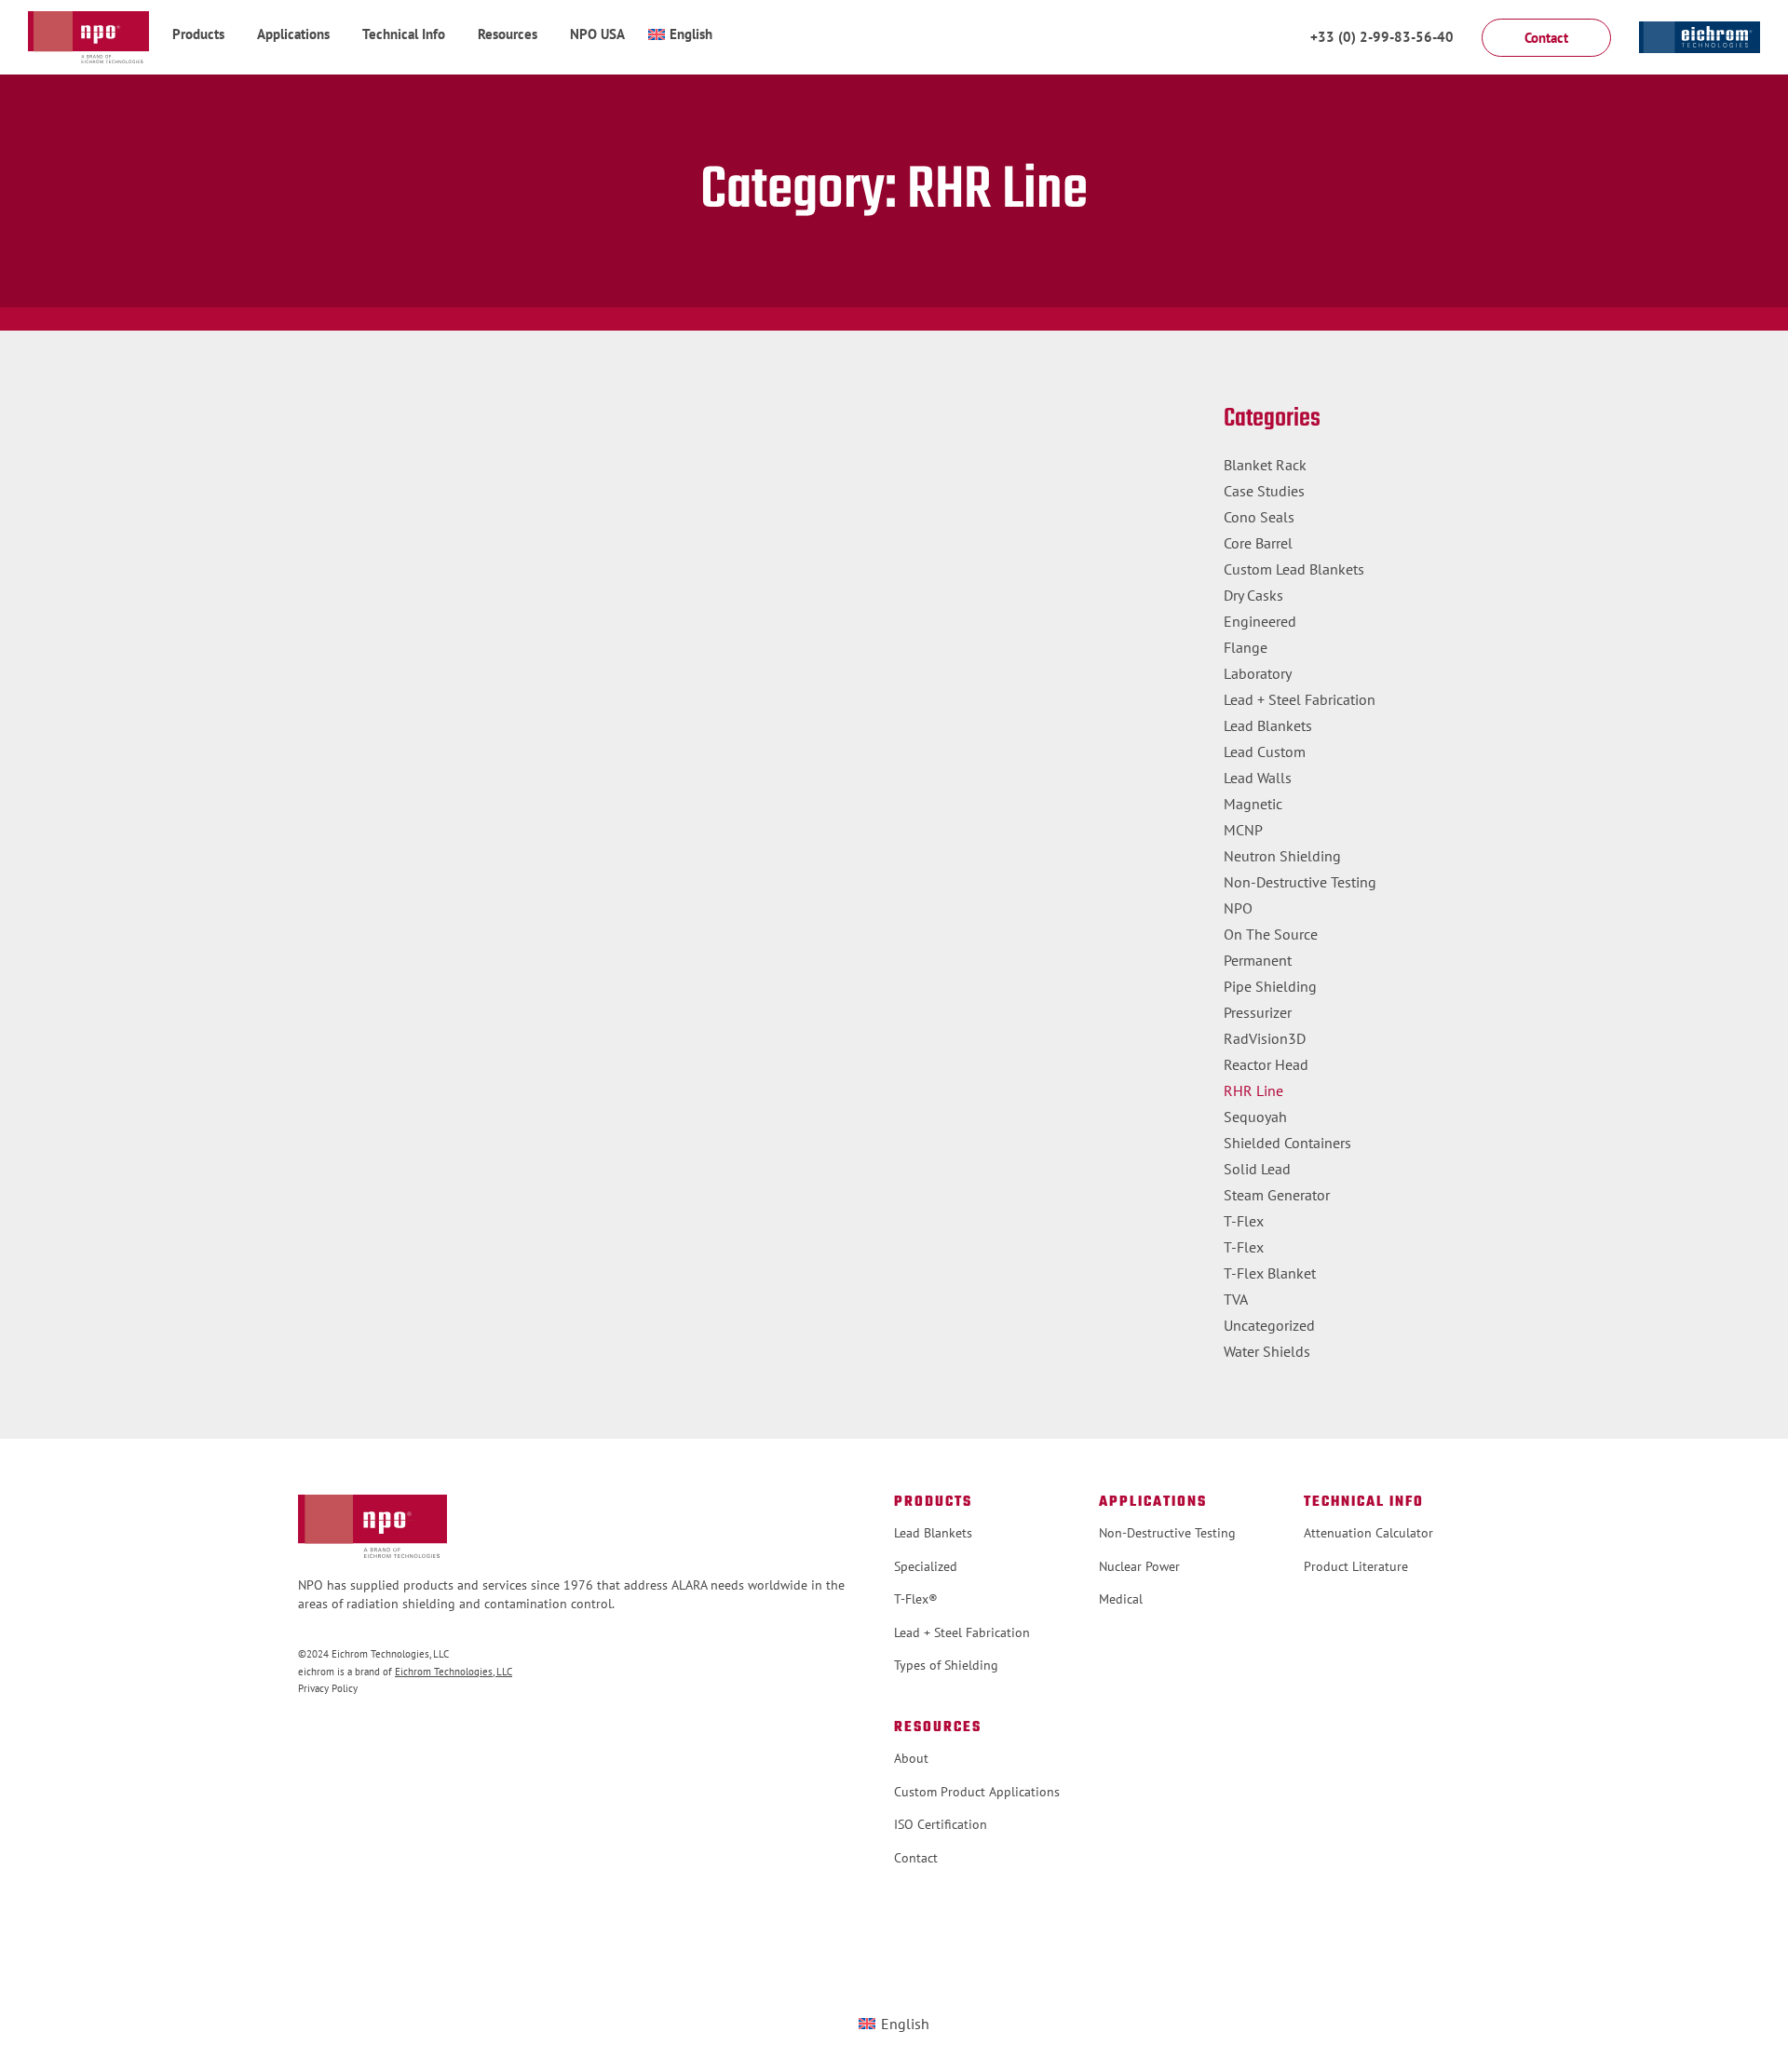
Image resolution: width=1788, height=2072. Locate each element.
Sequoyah (1255, 1117)
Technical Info (404, 34)
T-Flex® (916, 1599)
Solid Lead (1257, 1169)
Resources (508, 34)
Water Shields (1267, 1351)
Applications (293, 34)
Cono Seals (1259, 517)
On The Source (1271, 934)
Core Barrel (1258, 543)
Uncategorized (1269, 1325)
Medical (1121, 1599)
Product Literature (1356, 1566)
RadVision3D (1265, 1038)
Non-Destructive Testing (1300, 882)
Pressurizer (1258, 1012)
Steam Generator (1277, 1195)
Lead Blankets (1268, 725)
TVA (1236, 1299)
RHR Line (1253, 1090)
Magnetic (1253, 804)
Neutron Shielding (1282, 856)
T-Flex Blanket (1270, 1273)
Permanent (1258, 960)
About (911, 1758)
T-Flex (1244, 1221)
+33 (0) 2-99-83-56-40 (1382, 37)
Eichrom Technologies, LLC (454, 1672)
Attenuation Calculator (1368, 1533)
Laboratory (1258, 673)
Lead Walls (1258, 778)
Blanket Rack (1265, 465)
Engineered (1260, 621)
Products (198, 34)
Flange (1246, 647)
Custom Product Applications (977, 1792)
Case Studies (1264, 491)
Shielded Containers (1287, 1143)
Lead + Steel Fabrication (1300, 699)
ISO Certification (941, 1824)
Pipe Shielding (1270, 986)
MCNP (1243, 830)
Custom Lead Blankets (1294, 569)
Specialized (926, 1566)
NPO (1238, 908)
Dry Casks (1253, 595)
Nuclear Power (1139, 1566)
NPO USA (597, 34)
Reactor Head (1266, 1064)
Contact (916, 1858)
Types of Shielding (946, 1665)
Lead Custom (1265, 752)
